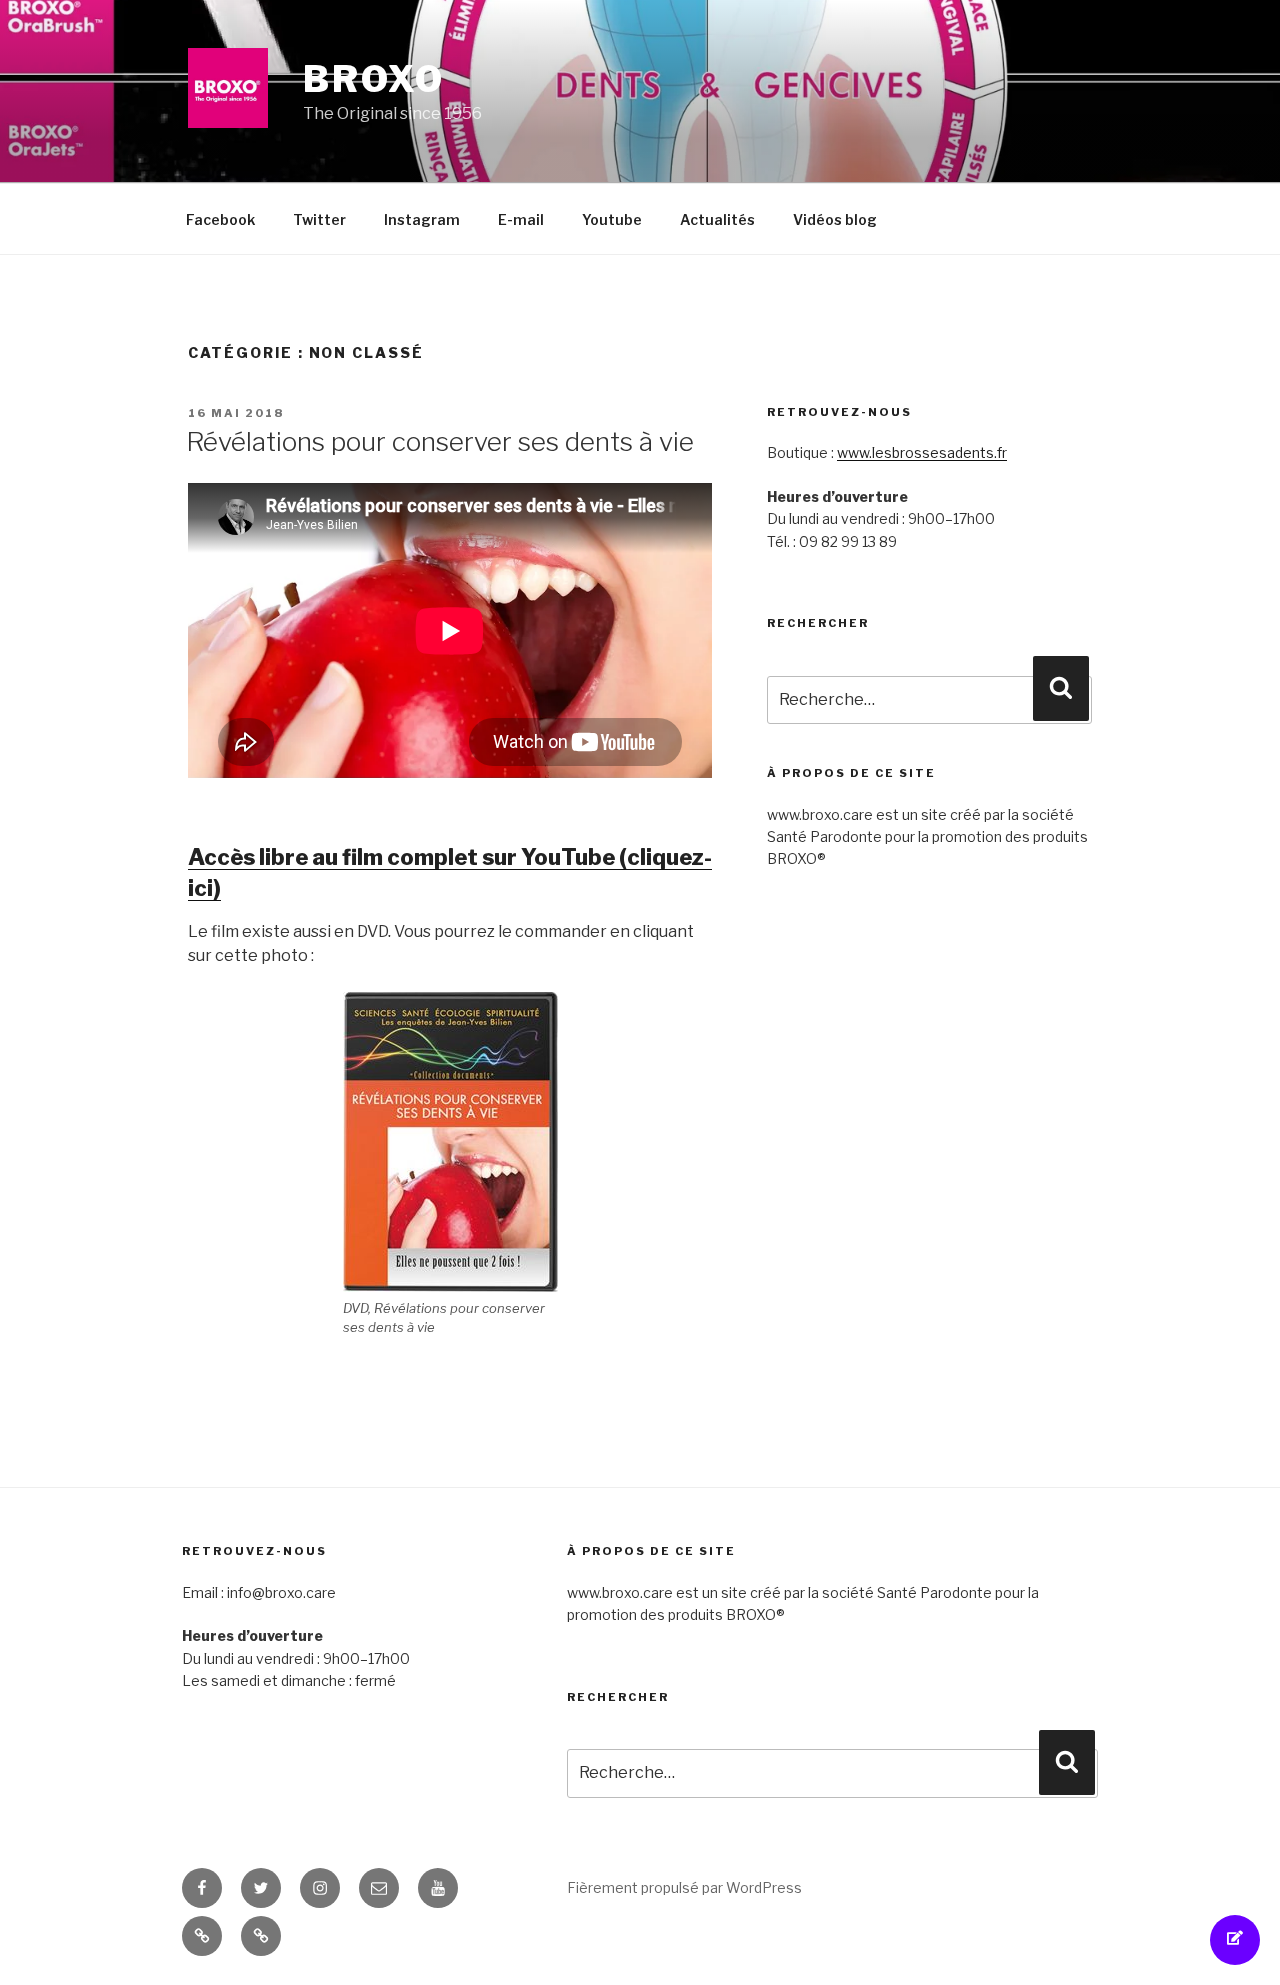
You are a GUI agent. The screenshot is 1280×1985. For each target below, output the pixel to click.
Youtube (612, 219)
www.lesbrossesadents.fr (922, 452)
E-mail (521, 219)
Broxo (373, 79)
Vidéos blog (835, 219)
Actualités (717, 219)
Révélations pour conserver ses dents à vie (440, 441)
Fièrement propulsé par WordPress (684, 1887)
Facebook (220, 219)
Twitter (319, 219)
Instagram (422, 219)
